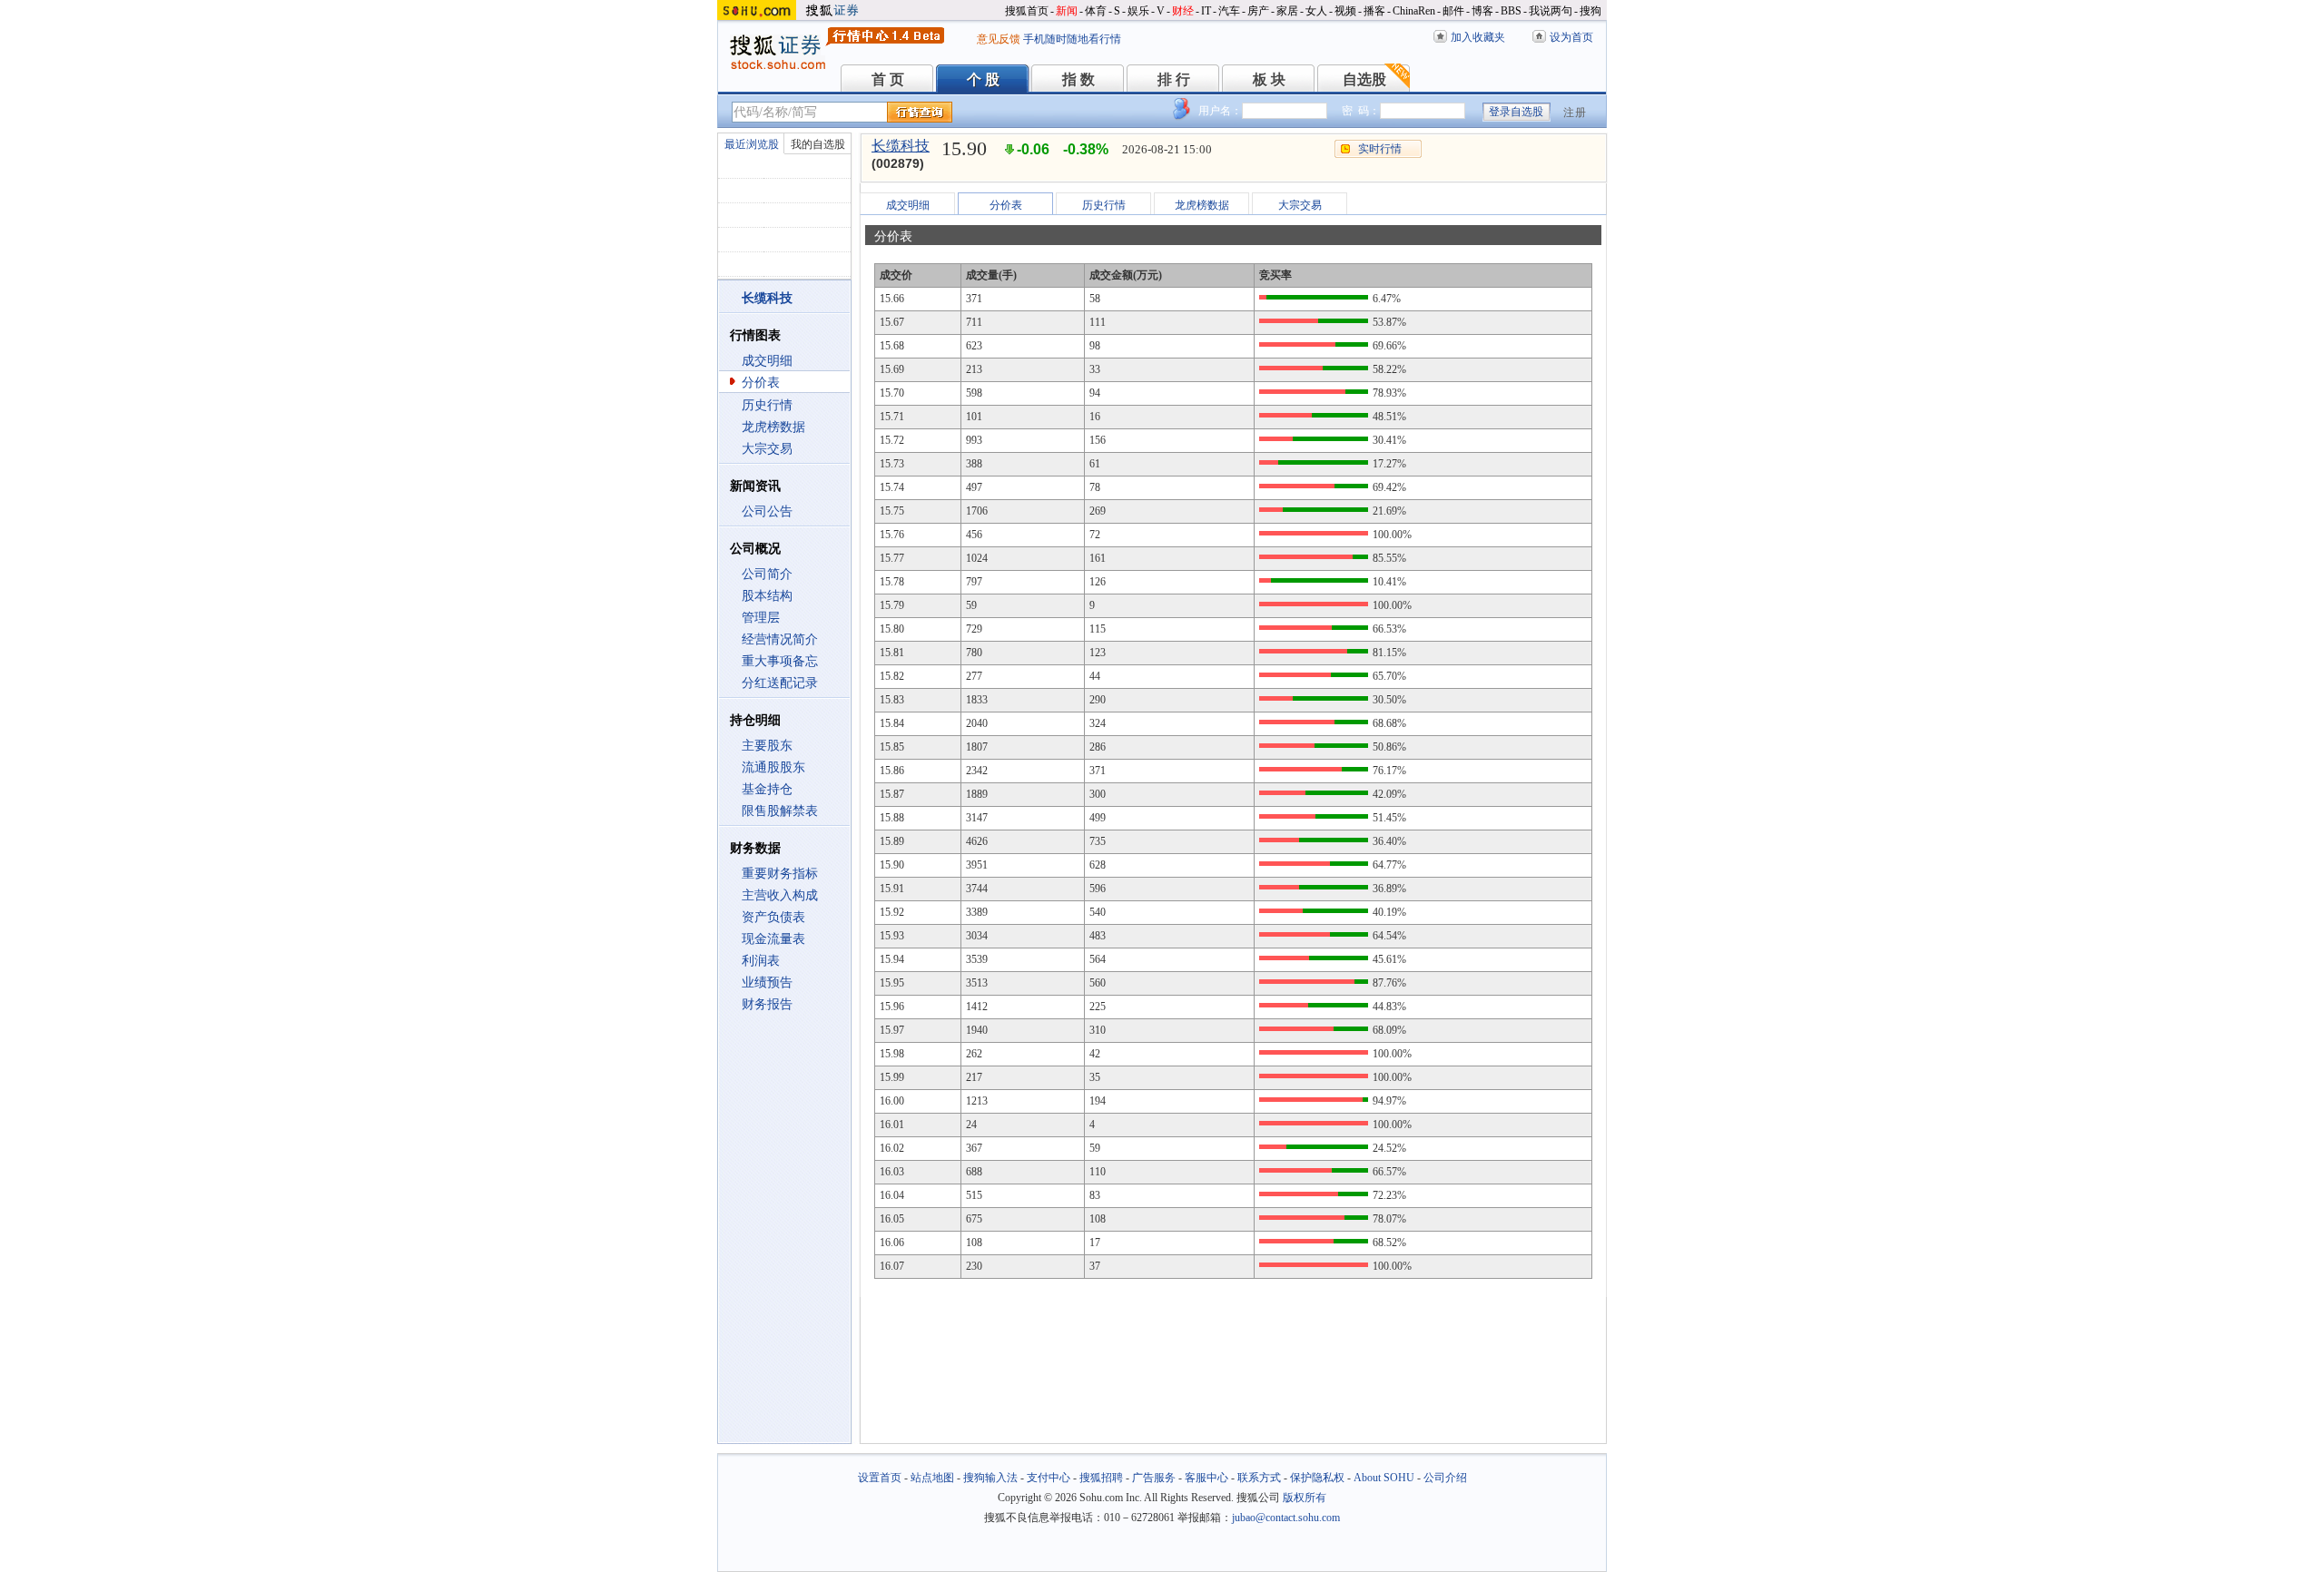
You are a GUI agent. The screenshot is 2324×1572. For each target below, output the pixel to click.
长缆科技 (901, 146)
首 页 (888, 79)
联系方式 (1259, 1478)
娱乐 (1138, 11)
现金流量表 (773, 939)
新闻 (1067, 11)
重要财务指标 (780, 874)
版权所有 (1305, 1498)
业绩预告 (767, 982)
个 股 (983, 79)
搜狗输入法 (990, 1478)
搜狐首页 (1027, 11)
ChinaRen (1414, 11)
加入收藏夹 (1478, 37)
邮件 (1453, 11)
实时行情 (1380, 149)
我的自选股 (818, 144)
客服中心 (1206, 1478)
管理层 (761, 618)
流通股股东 (773, 767)
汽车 (1229, 11)
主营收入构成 (780, 895)
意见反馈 (999, 39)
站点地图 (932, 1478)
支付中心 (1049, 1478)
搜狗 (1590, 11)
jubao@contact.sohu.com (1286, 1518)
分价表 (761, 383)
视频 (1345, 11)
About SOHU (1384, 1478)
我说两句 (1551, 11)
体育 (1096, 11)
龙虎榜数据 (773, 427)
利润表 (761, 961)
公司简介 (767, 574)
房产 (1258, 11)
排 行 (1174, 79)
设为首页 (1571, 37)
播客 (1374, 11)
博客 (1482, 11)
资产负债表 (773, 917)
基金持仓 (767, 789)
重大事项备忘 (780, 661)
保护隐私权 (1317, 1478)
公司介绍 (1445, 1478)
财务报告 (767, 1004)
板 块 (1269, 79)
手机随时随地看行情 (1072, 39)
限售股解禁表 (780, 811)
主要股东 (767, 746)
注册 (1575, 113)
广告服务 (1154, 1478)
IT (1206, 11)
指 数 (1078, 79)
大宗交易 (767, 449)
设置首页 (880, 1478)
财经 (1183, 11)
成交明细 (767, 361)
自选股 (1364, 79)
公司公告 (767, 511)
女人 (1316, 11)
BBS (1511, 11)
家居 (1287, 11)
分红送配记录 (780, 683)
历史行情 (767, 405)
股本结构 (767, 596)
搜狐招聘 (1101, 1478)
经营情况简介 (780, 639)
